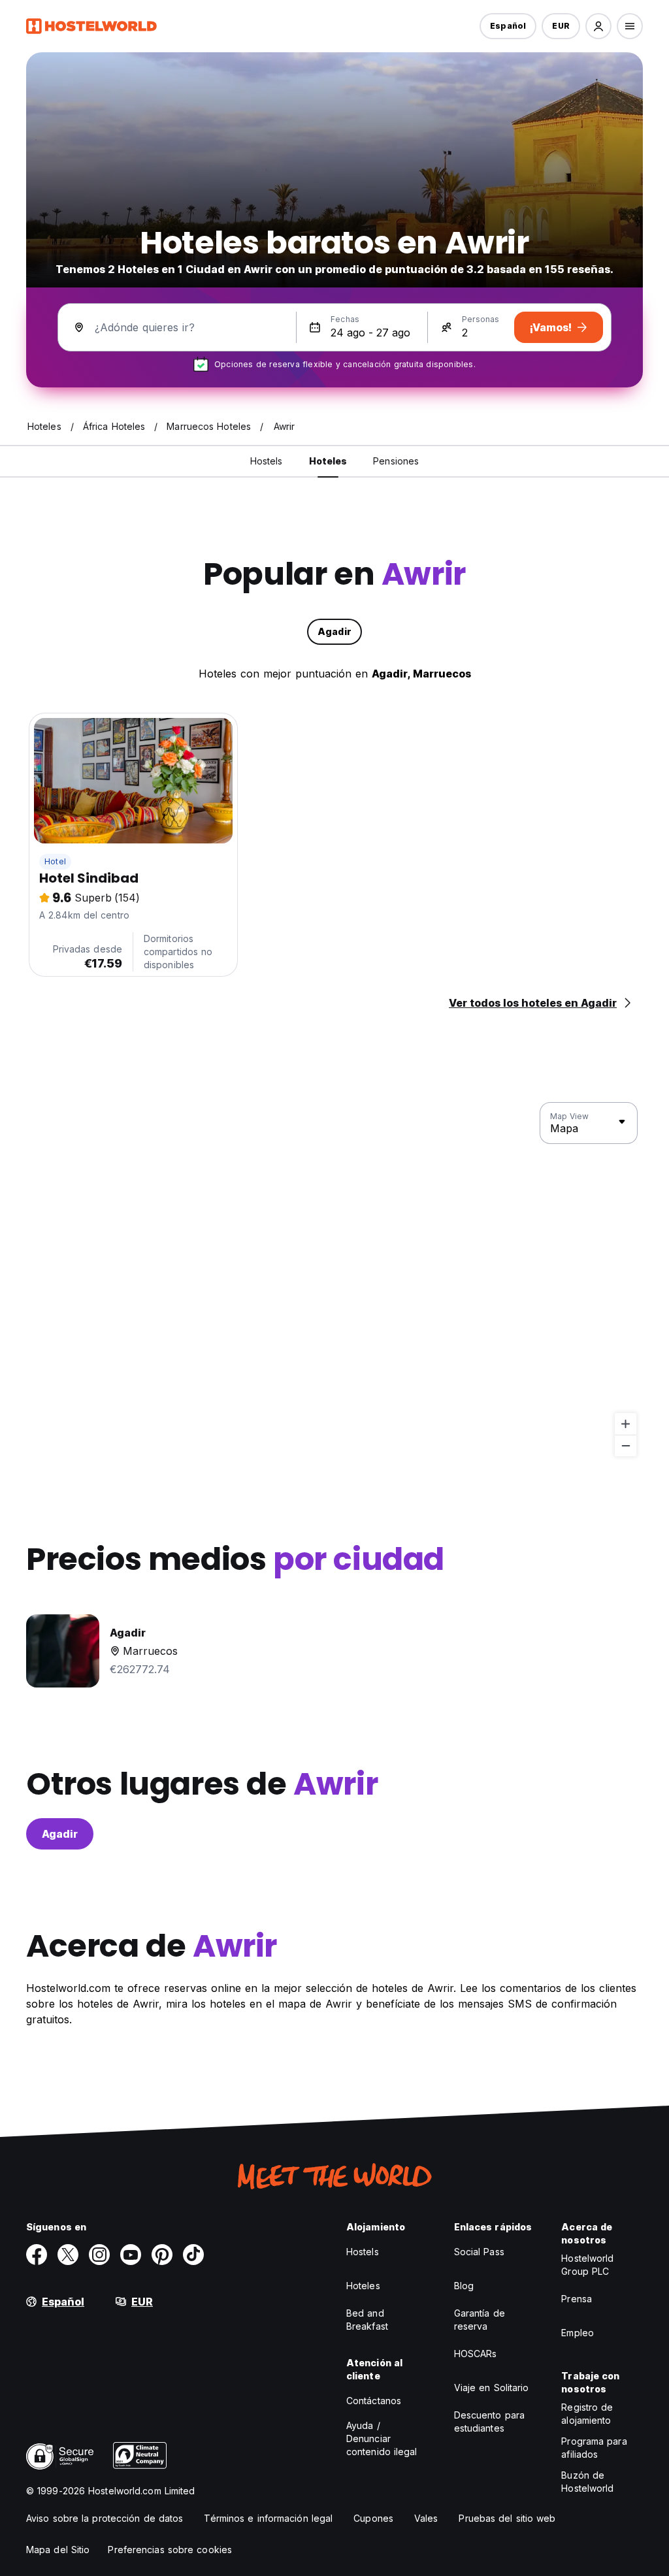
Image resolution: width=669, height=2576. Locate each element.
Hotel (55, 861)
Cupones (373, 2518)
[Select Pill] (598, 26)
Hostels (363, 2252)
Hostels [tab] (267, 461)
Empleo (578, 2333)
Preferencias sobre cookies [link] (170, 2550)
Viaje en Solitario (492, 2388)
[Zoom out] (626, 1445)
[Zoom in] (626, 1424)
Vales (426, 2518)
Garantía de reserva (480, 2320)
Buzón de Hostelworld (587, 2482)
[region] (334, 1280)
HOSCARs (476, 2354)
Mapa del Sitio (58, 2550)
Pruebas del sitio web (507, 2518)
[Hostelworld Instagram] (99, 2255)
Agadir (60, 1834)
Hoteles (363, 2286)
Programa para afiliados (594, 2448)
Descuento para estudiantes (489, 2421)
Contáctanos (374, 2401)
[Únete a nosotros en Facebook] (37, 2255)
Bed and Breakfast (367, 2320)
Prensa (577, 2299)
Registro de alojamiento (587, 2414)
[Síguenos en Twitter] (68, 2255)
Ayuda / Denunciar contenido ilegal (382, 2438)
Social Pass (479, 2252)
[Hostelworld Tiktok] (193, 2255)
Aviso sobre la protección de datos (105, 2518)
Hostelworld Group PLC (587, 2265)
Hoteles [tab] (328, 461)
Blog (464, 2286)
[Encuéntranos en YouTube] (131, 2255)
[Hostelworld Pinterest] (162, 2255)
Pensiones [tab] (396, 461)
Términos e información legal (268, 2518)
